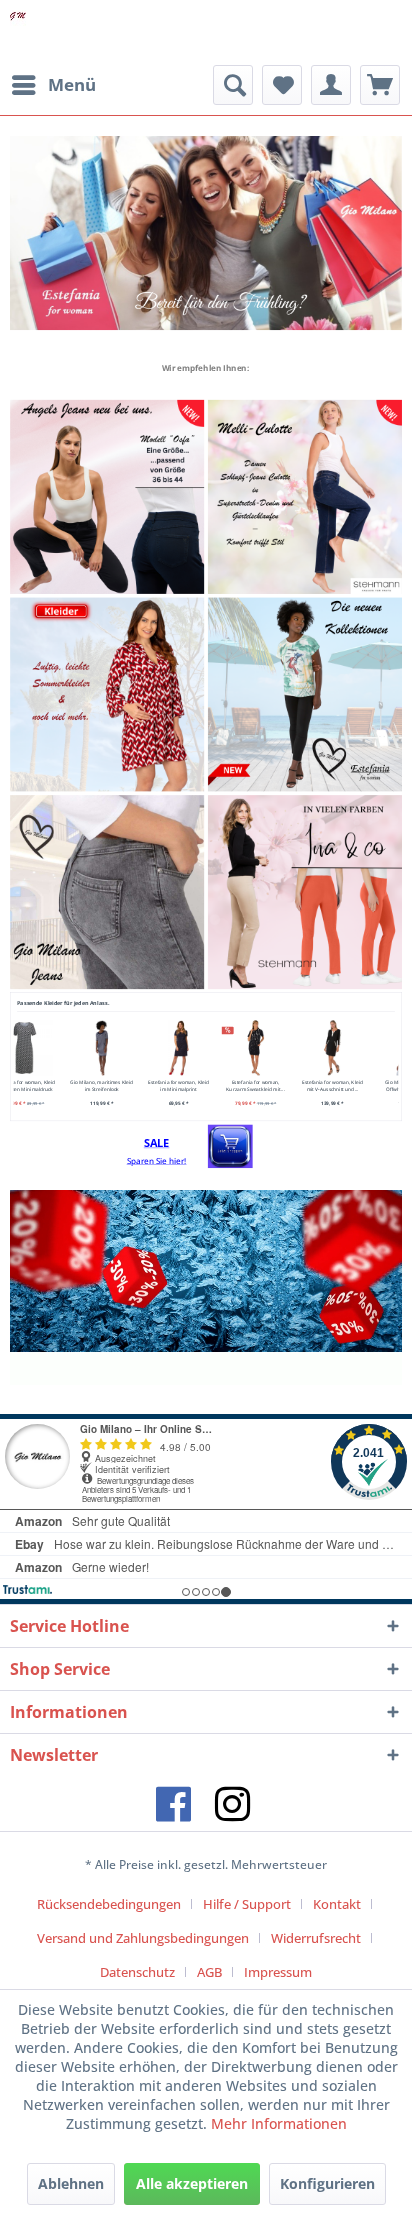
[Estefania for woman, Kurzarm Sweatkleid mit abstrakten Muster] (133, 1047)
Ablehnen (71, 2183)
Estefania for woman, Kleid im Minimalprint (56, 1085)
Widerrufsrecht (316, 1938)
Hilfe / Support (247, 1904)
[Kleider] (107, 694)
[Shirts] (305, 694)
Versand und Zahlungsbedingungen (143, 1938)
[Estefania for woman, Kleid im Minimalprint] (56, 1047)
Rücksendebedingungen (109, 1904)
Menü (72, 84)
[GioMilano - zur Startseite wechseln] (18, 32)
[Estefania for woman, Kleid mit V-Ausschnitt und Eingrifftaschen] (210, 1047)
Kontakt (337, 1904)
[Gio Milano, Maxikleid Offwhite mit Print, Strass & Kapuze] (287, 1047)
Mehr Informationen (279, 2123)
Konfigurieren (327, 2183)
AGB (209, 1972)
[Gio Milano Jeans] (107, 892)
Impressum (278, 1972)
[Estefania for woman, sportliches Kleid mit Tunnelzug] (364, 1047)
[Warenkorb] (380, 85)
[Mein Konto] (331, 85)
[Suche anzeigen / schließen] (233, 85)
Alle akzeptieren (192, 2183)
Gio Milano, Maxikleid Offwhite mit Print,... (287, 1085)
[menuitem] (53, 85)
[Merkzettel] (282, 85)
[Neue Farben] (305, 892)
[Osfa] (107, 497)
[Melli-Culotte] (305, 497)
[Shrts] (206, 233)
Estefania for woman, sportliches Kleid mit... (364, 1085)
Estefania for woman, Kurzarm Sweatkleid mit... (133, 1085)
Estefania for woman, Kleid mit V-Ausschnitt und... (210, 1085)
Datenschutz (137, 1972)
